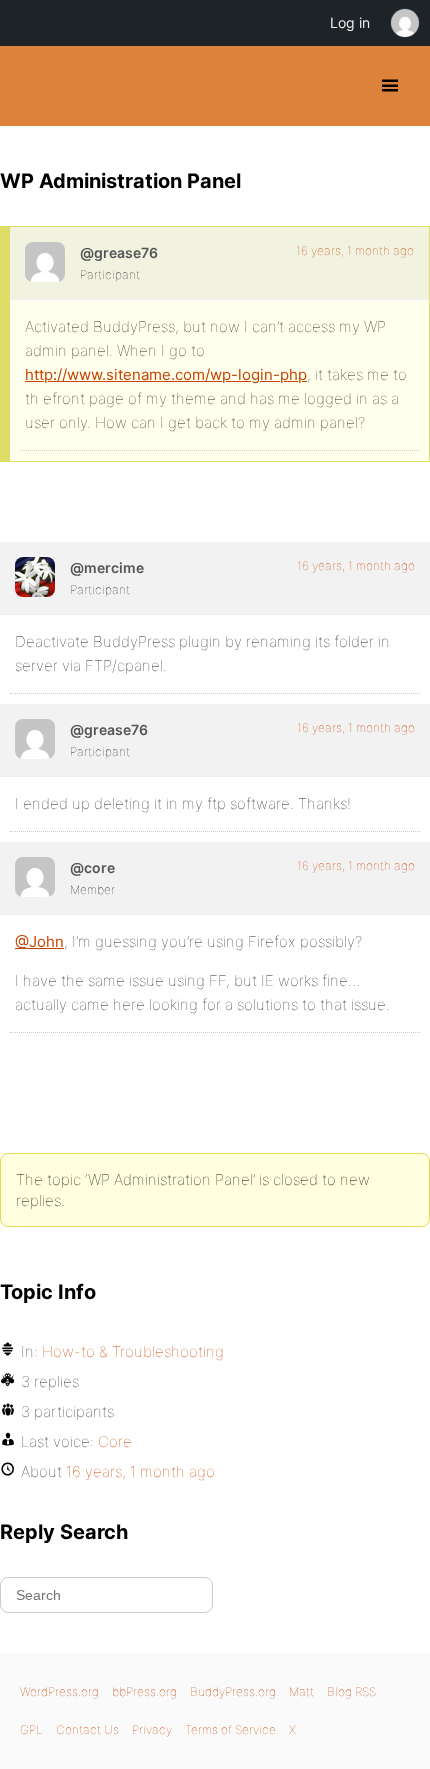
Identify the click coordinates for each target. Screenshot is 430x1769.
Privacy (152, 1729)
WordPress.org (59, 1691)
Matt (301, 1691)
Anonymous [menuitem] (404, 23)
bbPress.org (144, 1691)
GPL (31, 1729)
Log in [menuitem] (350, 22)
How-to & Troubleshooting (133, 1351)
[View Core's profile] (35, 877)
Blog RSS (351, 1691)
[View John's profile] (45, 262)
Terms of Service (230, 1729)
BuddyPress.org (32, 86)
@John (39, 941)
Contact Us (87, 1729)
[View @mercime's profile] (35, 577)
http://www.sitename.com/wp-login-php (166, 374)
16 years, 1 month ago (355, 250)
